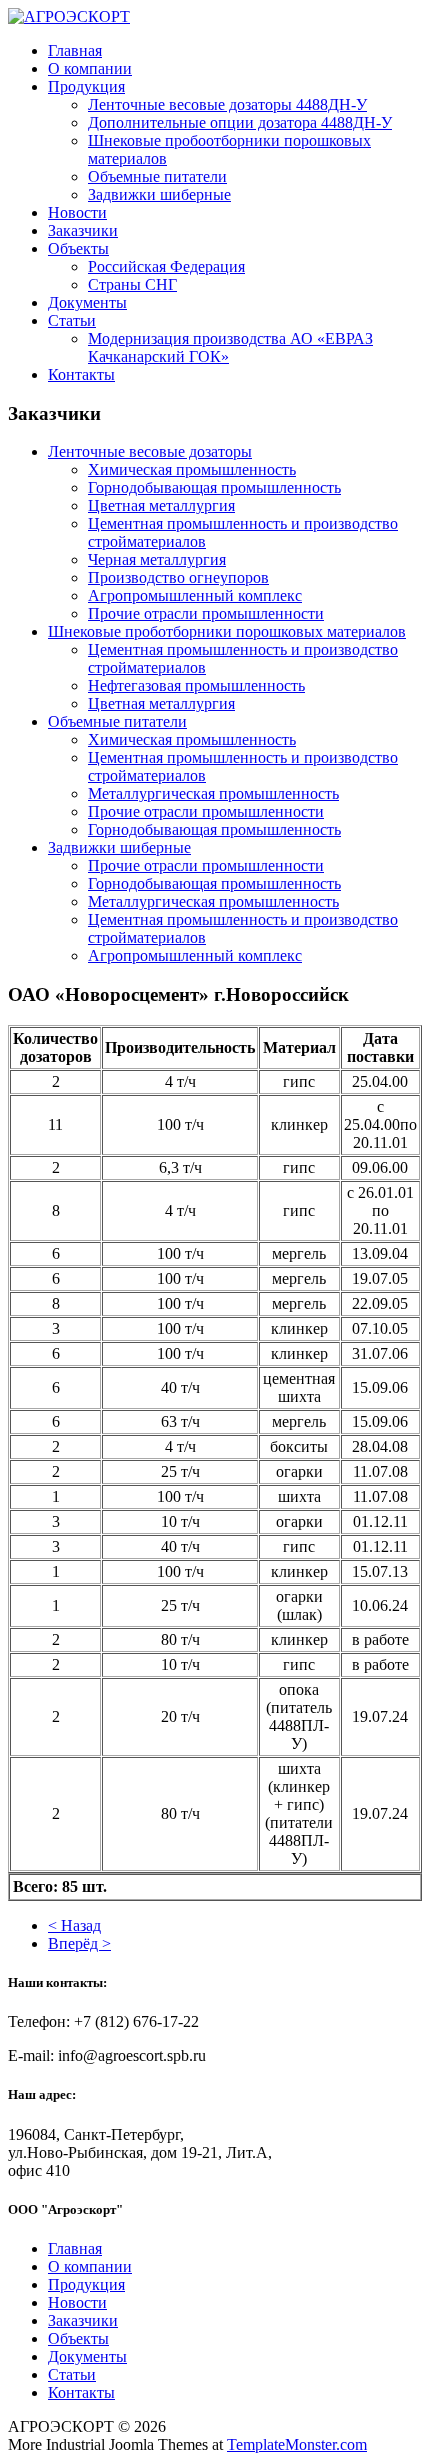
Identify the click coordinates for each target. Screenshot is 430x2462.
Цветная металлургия (161, 505)
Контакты (81, 374)
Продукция (86, 86)
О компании (90, 68)
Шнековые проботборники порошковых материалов (227, 631)
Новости (77, 212)
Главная (75, 50)
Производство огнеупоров (178, 577)
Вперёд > (79, 1943)
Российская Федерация (166, 266)
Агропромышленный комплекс (195, 595)
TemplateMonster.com (297, 2444)
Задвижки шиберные (159, 194)
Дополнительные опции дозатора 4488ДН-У (240, 122)
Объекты (78, 248)
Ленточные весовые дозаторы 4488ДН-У (227, 104)
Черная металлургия (157, 559)
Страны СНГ (132, 284)
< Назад (74, 1925)
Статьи (72, 320)
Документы (87, 302)
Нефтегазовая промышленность (196, 685)
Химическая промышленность (192, 469)
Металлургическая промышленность (213, 793)
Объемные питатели (157, 176)
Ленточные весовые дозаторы (150, 451)
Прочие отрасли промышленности (206, 613)
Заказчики (83, 230)
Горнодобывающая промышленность (214, 487)
